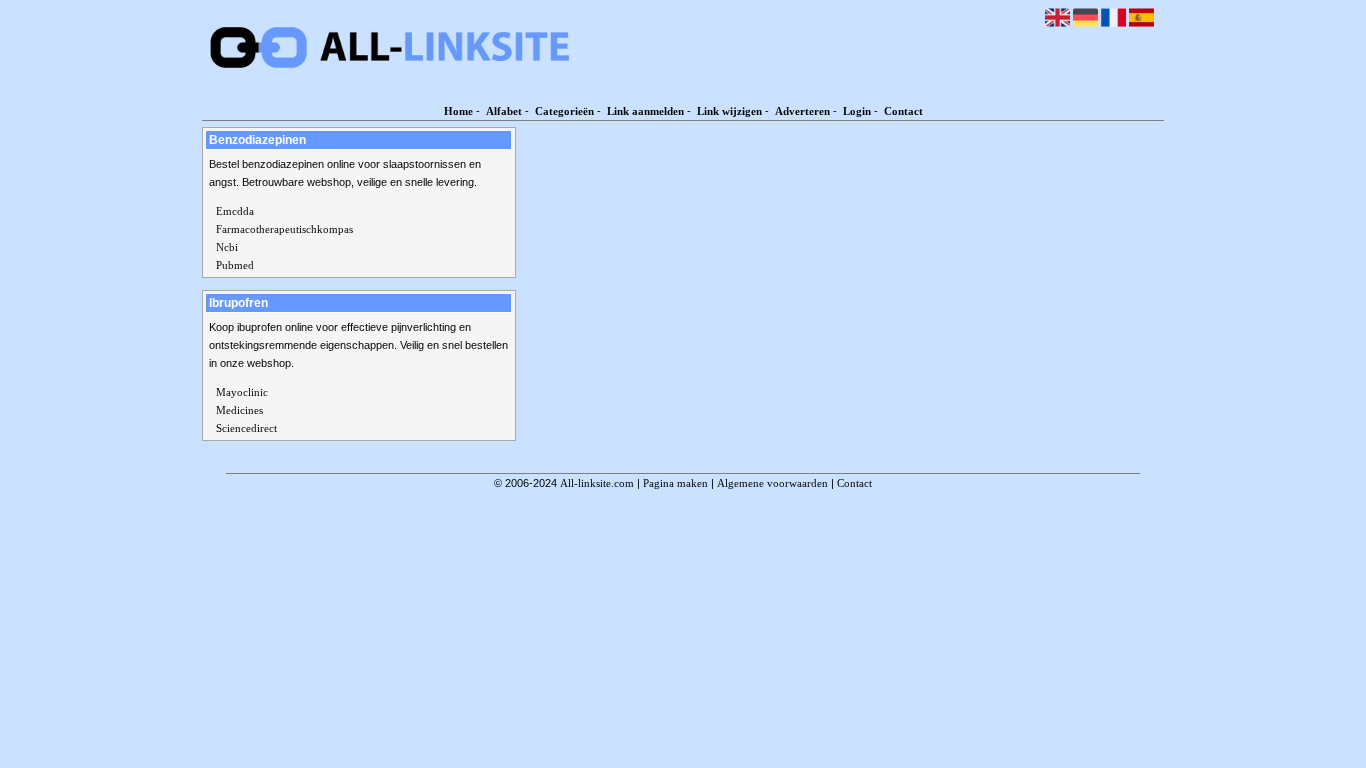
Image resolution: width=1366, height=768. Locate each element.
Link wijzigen (729, 111)
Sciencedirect (246, 428)
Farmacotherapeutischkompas (284, 229)
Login (857, 111)
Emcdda (235, 211)
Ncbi (227, 247)
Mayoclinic (242, 392)
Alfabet (504, 111)
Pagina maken (675, 483)
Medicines (239, 410)
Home (458, 111)
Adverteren (802, 111)
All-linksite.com (597, 483)
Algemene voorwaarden (772, 483)
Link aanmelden (645, 111)
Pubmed (235, 265)
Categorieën (564, 111)
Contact (903, 111)
